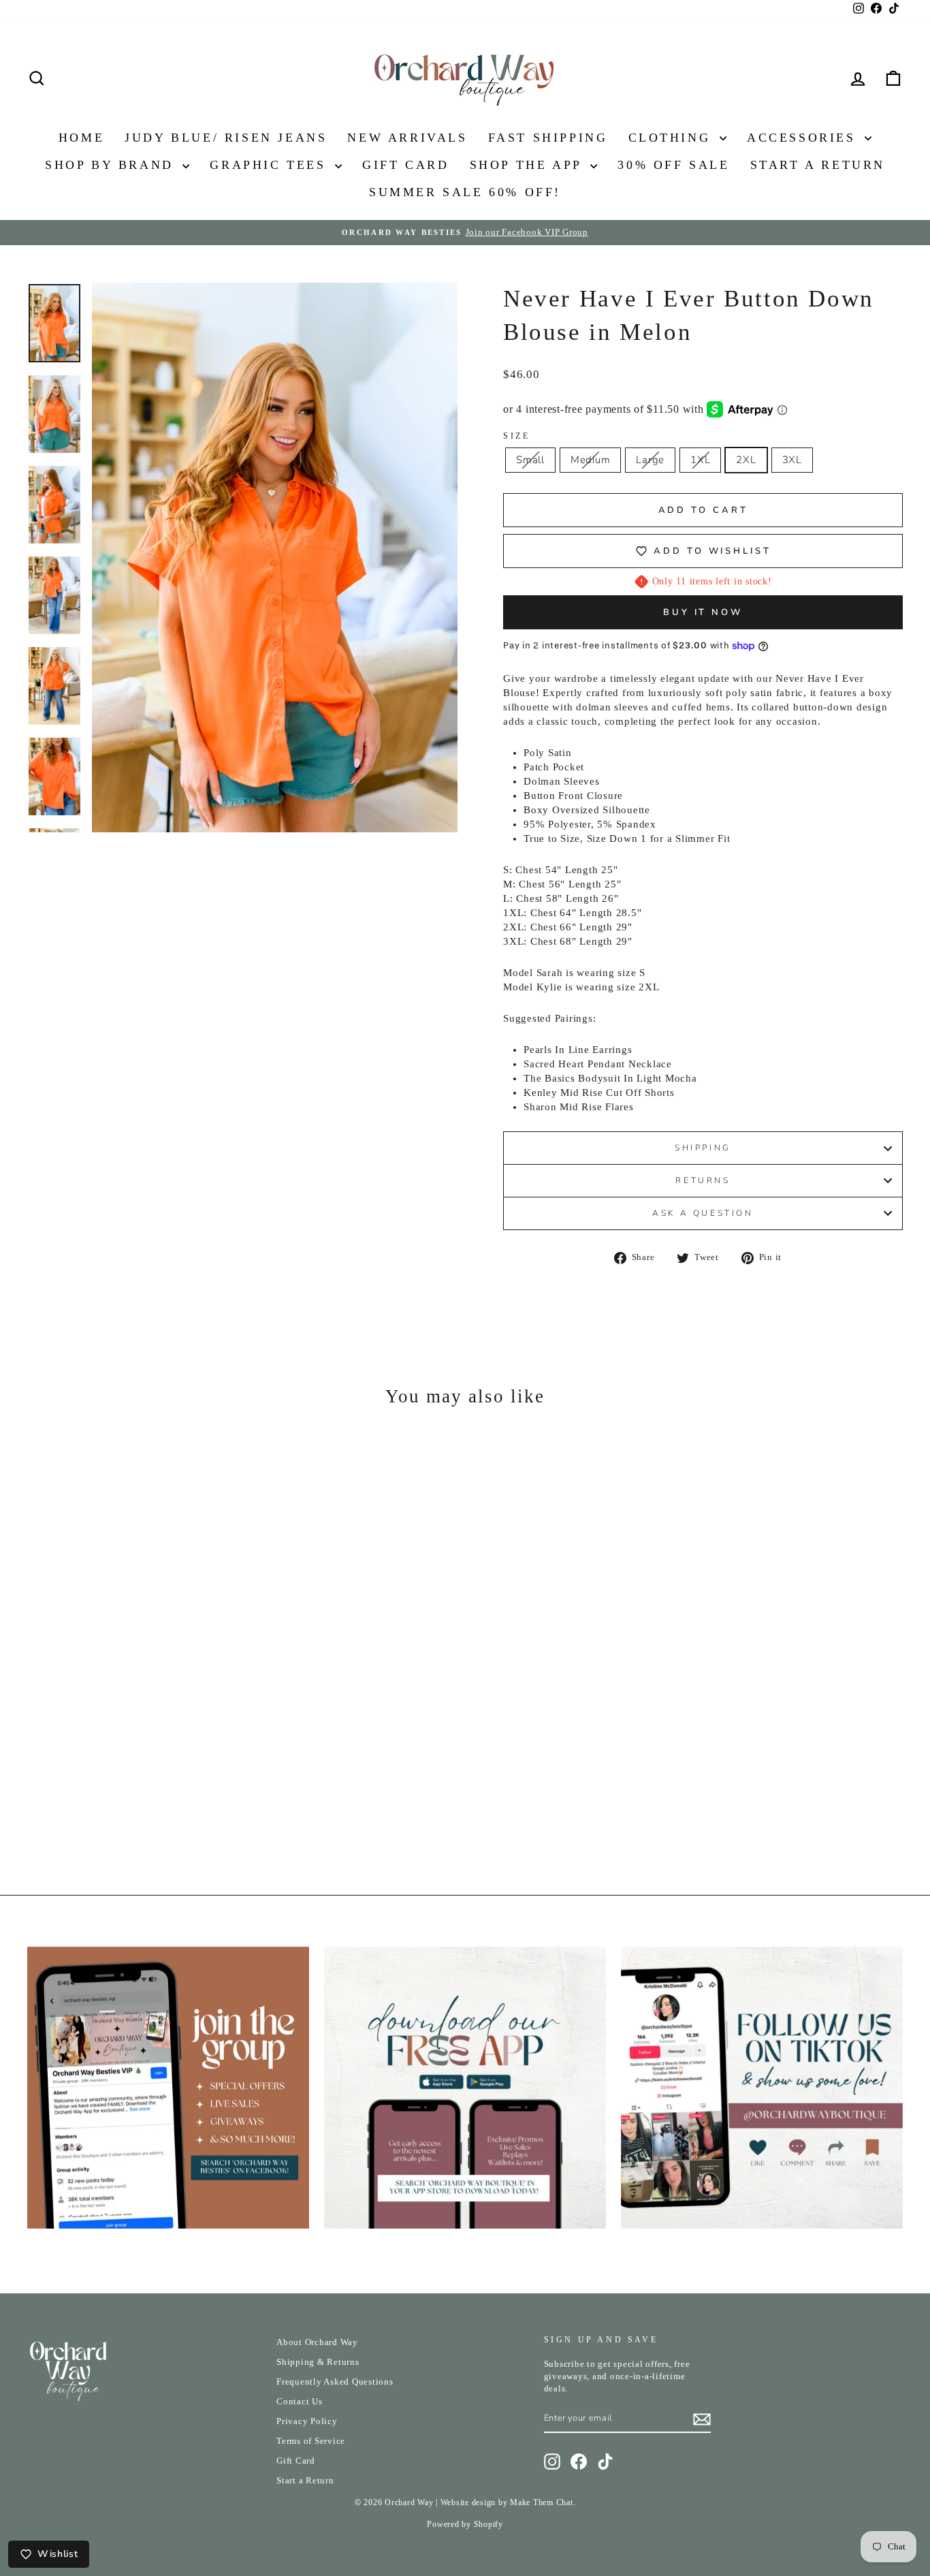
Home (81, 138)
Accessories (804, 138)
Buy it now (703, 612)
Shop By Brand (112, 165)
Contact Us (300, 2402)
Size (516, 436)
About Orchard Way (317, 2342)
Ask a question (703, 1213)
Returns (703, 1180)
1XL (700, 460)
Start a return (818, 165)
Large (650, 460)
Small (530, 460)
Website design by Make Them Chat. (508, 2502)
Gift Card (405, 165)
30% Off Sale (673, 165)
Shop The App (529, 165)
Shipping (703, 1148)
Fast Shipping (548, 138)
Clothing (672, 138)
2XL (746, 460)
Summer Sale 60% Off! (465, 192)
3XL (792, 460)
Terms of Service (311, 2441)
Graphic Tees (271, 165)
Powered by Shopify (465, 2524)
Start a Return (305, 2481)
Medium (591, 460)
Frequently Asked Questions (335, 2382)
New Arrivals (407, 138)
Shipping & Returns (318, 2362)
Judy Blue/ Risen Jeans (226, 138)
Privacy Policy (307, 2421)
